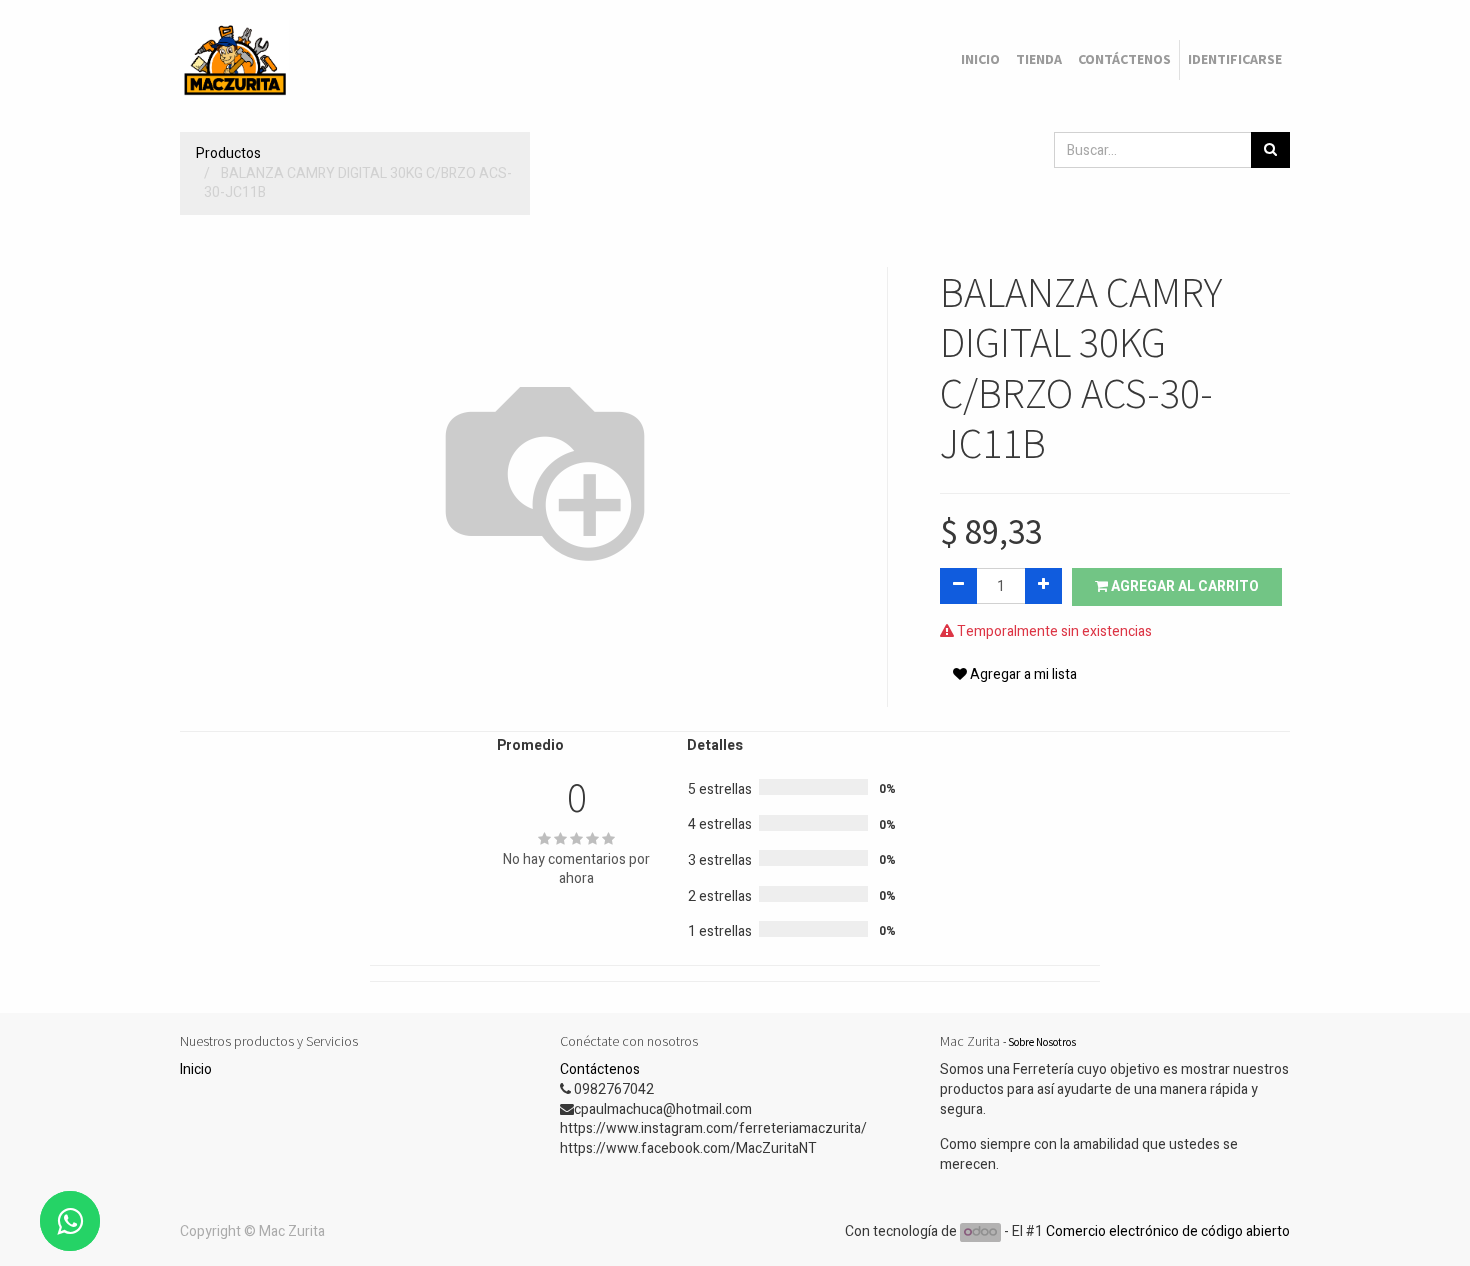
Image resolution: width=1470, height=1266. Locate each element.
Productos (228, 153)
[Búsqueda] (1270, 150)
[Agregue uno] (1043, 586)
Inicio (196, 1069)
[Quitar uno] (958, 586)
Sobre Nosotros (1042, 1042)
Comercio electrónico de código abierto (1168, 1231)
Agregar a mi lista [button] (1022, 674)
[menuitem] (980, 60)
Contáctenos (600, 1069)
